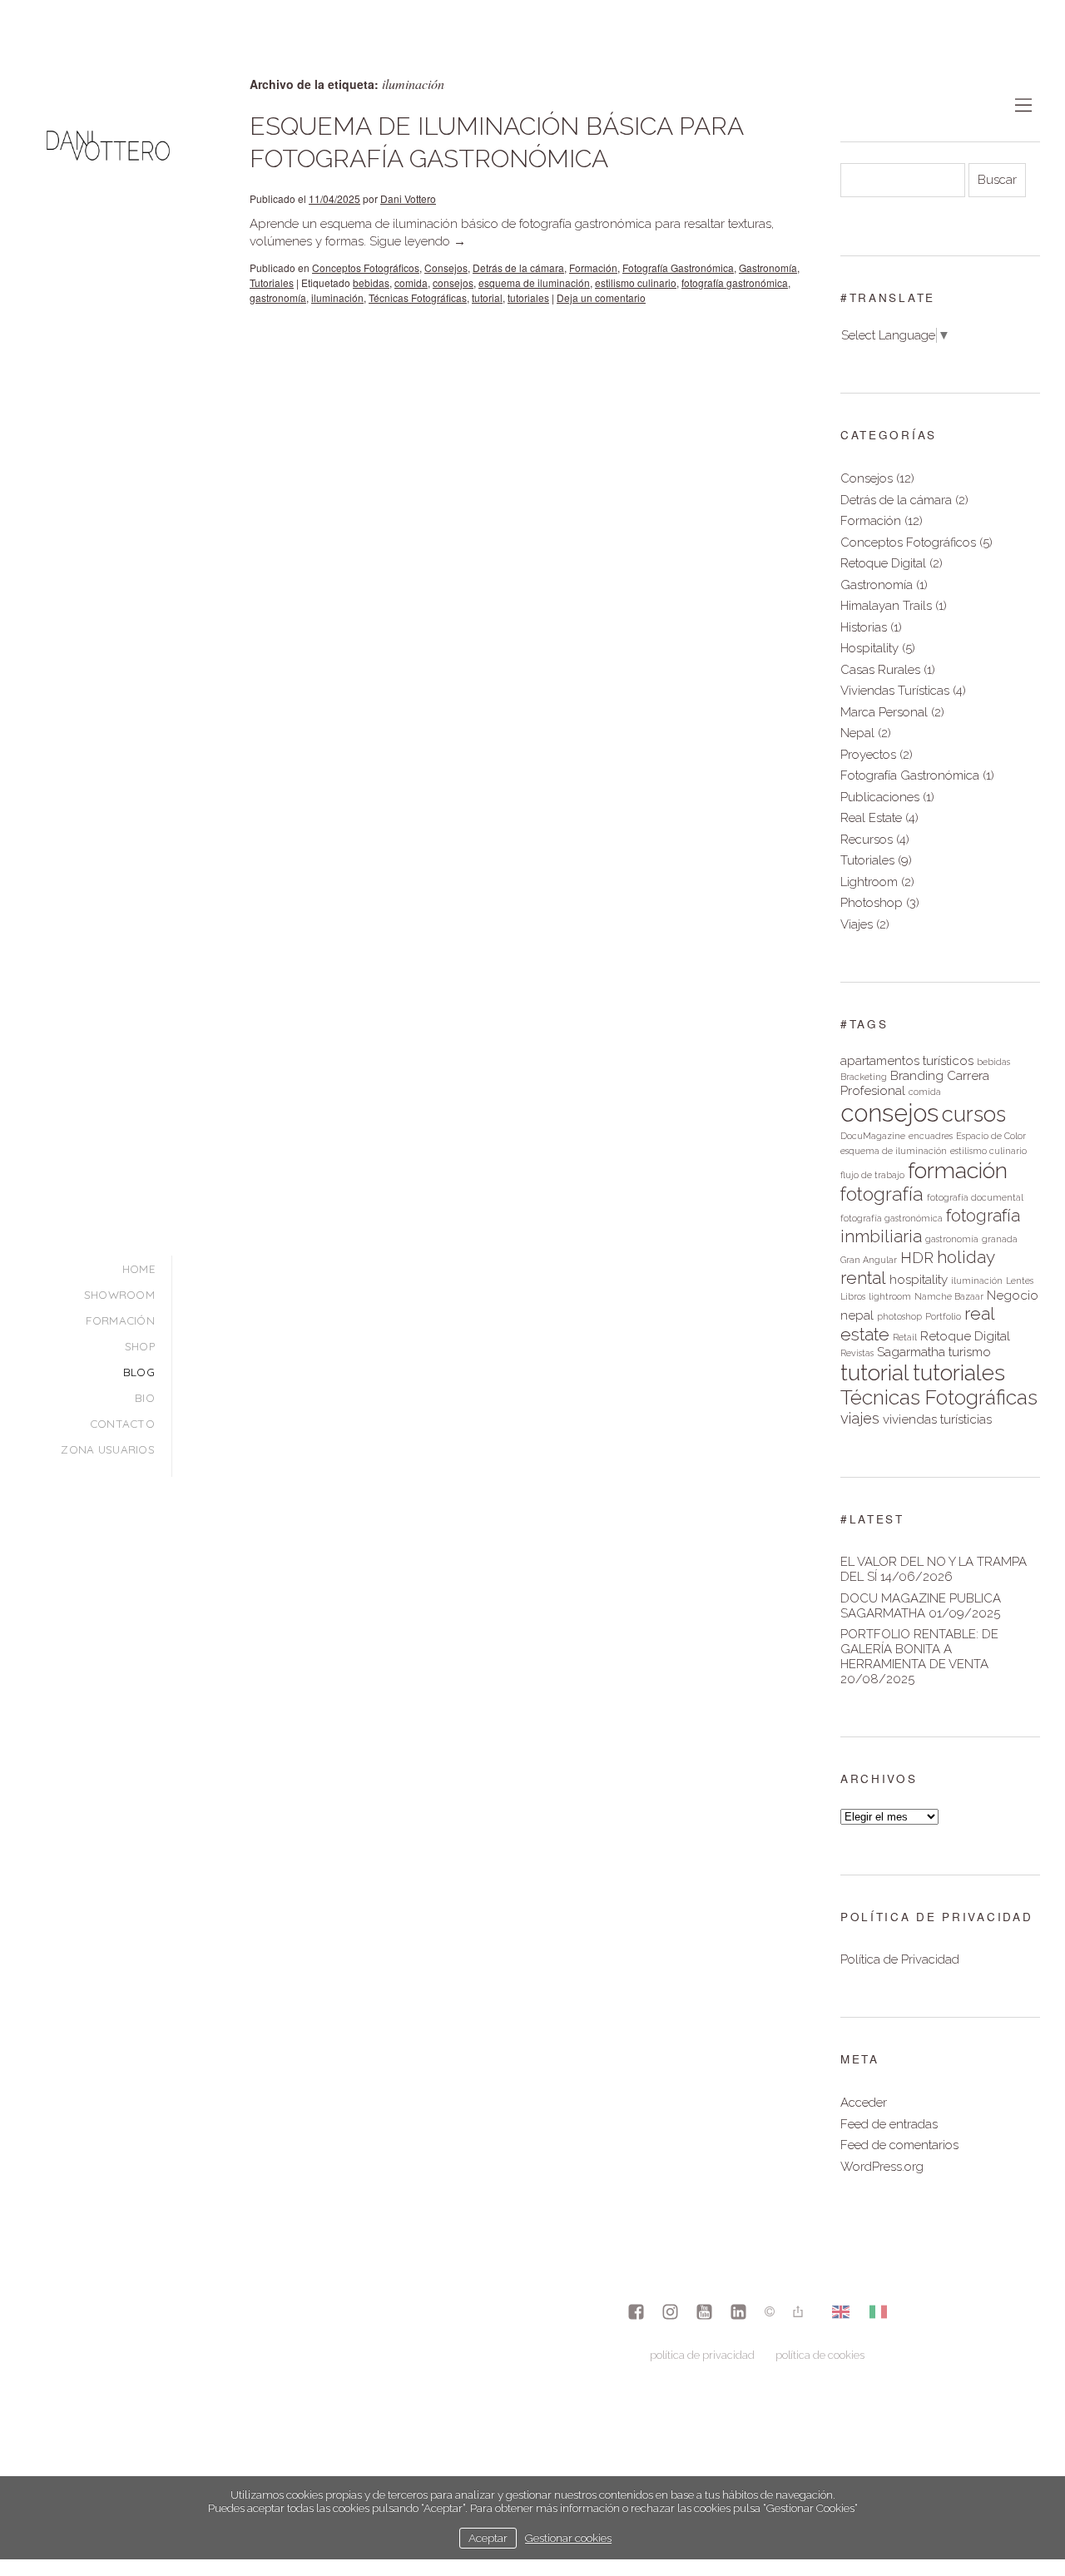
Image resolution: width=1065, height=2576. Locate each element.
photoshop (899, 1316)
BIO (145, 1397)
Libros (853, 1296)
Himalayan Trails (886, 606)
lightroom (890, 1296)
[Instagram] (670, 2313)
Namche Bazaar (949, 1296)
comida (411, 282)
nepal (857, 1315)
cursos (974, 1114)
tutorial (487, 297)
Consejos (446, 268)
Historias (864, 627)
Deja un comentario (601, 297)
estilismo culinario (636, 282)
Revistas (857, 1353)
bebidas (371, 282)
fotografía (882, 1194)
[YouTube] (704, 2313)
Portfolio (943, 1316)
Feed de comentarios (899, 2145)
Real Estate (871, 818)
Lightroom (869, 882)
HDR (917, 1258)
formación (958, 1170)
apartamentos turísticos (907, 1061)
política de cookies (820, 2355)
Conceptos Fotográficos (366, 268)
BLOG (139, 1372)
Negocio (1013, 1295)
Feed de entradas (889, 2124)
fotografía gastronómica (735, 282)
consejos (453, 282)
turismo (970, 1352)
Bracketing (864, 1077)
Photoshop (872, 903)
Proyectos (868, 755)
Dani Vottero (408, 198)
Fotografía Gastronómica (678, 268)
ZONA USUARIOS (108, 1449)
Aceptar (488, 2538)
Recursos (867, 840)
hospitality (919, 1280)
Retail (905, 1337)
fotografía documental (975, 1197)
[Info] (770, 2313)
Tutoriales (272, 282)
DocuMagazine (873, 1136)
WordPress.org (882, 2167)
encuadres (931, 1136)
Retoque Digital (883, 563)
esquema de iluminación (534, 282)
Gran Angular (869, 1260)
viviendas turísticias (937, 1419)
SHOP (140, 1346)
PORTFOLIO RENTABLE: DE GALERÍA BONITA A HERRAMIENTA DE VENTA (919, 1649)
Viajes (857, 924)
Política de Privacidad (900, 1959)
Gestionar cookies (568, 2538)
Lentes (1020, 1281)
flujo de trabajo (872, 1175)
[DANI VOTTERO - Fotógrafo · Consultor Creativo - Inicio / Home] (108, 207)
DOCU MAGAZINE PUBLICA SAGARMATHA (921, 1606)
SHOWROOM (119, 1294)
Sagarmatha (911, 1352)
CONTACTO (122, 1423)
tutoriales (528, 297)
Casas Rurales (880, 670)
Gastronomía (768, 268)
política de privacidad (702, 2355)
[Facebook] (636, 2313)
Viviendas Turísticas (895, 691)
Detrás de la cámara (518, 268)
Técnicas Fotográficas (418, 297)
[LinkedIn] (738, 2313)
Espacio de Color (991, 1136)
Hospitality (869, 648)
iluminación (337, 297)
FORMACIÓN (120, 1320)
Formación (593, 268)
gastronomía (278, 297)
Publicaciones (880, 797)
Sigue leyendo (418, 241)
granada (1000, 1239)
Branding (917, 1076)
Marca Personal (884, 712)
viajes (860, 1418)
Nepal (857, 733)
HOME (139, 1268)
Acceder (864, 2103)
